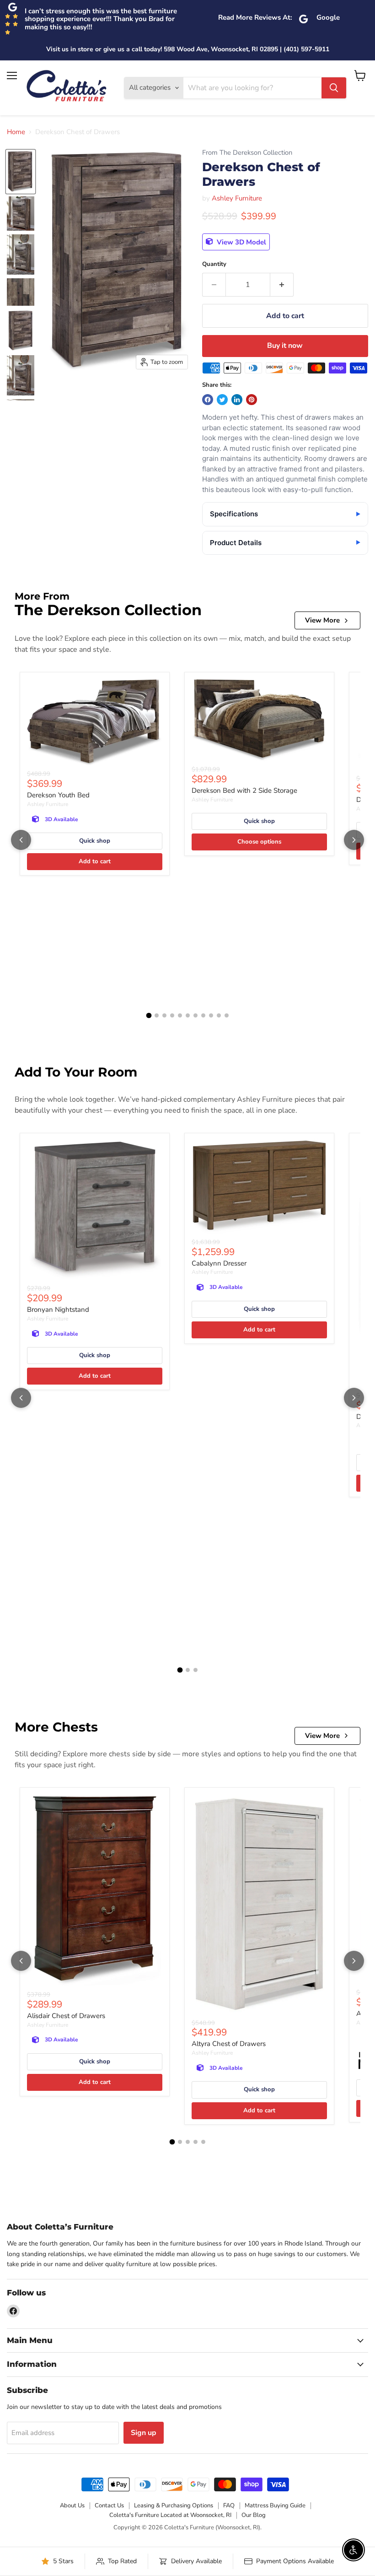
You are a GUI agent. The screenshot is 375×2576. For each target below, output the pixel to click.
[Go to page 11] (227, 1015)
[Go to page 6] (188, 1015)
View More (322, 620)
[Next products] (354, 840)
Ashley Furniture (237, 198)
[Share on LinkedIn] (237, 400)
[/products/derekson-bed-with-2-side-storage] (259, 720)
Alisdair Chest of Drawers (66, 2016)
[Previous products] (21, 840)
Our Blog (254, 2515)
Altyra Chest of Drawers (229, 2044)
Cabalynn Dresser (219, 1263)
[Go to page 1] (149, 1016)
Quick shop (95, 841)
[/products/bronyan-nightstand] (95, 1211)
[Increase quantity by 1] (282, 285)
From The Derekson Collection (247, 153)
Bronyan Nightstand (58, 1310)
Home (16, 132)
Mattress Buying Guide (275, 2506)
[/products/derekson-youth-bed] (95, 723)
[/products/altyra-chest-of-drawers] (259, 1905)
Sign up (144, 2433)
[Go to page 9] (211, 1015)
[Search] (334, 88)
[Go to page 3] (164, 1015)
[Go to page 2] (157, 1015)
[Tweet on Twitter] (222, 400)
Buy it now (285, 346)
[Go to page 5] (180, 1015)
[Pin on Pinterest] (252, 400)
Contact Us (109, 2506)
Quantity (214, 264)
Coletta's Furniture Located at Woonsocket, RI (170, 2515)
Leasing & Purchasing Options (174, 2506)
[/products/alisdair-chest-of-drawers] (95, 1891)
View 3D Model (241, 242)
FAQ (229, 2506)
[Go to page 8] (203, 1015)
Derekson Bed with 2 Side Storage (244, 790)
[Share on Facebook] (208, 400)
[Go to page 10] (219, 1015)
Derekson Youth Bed (58, 795)
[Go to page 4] (172, 1015)
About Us (72, 2506)
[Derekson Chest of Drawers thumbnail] (21, 172)
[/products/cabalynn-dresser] (259, 1187)
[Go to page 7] (196, 1015)
